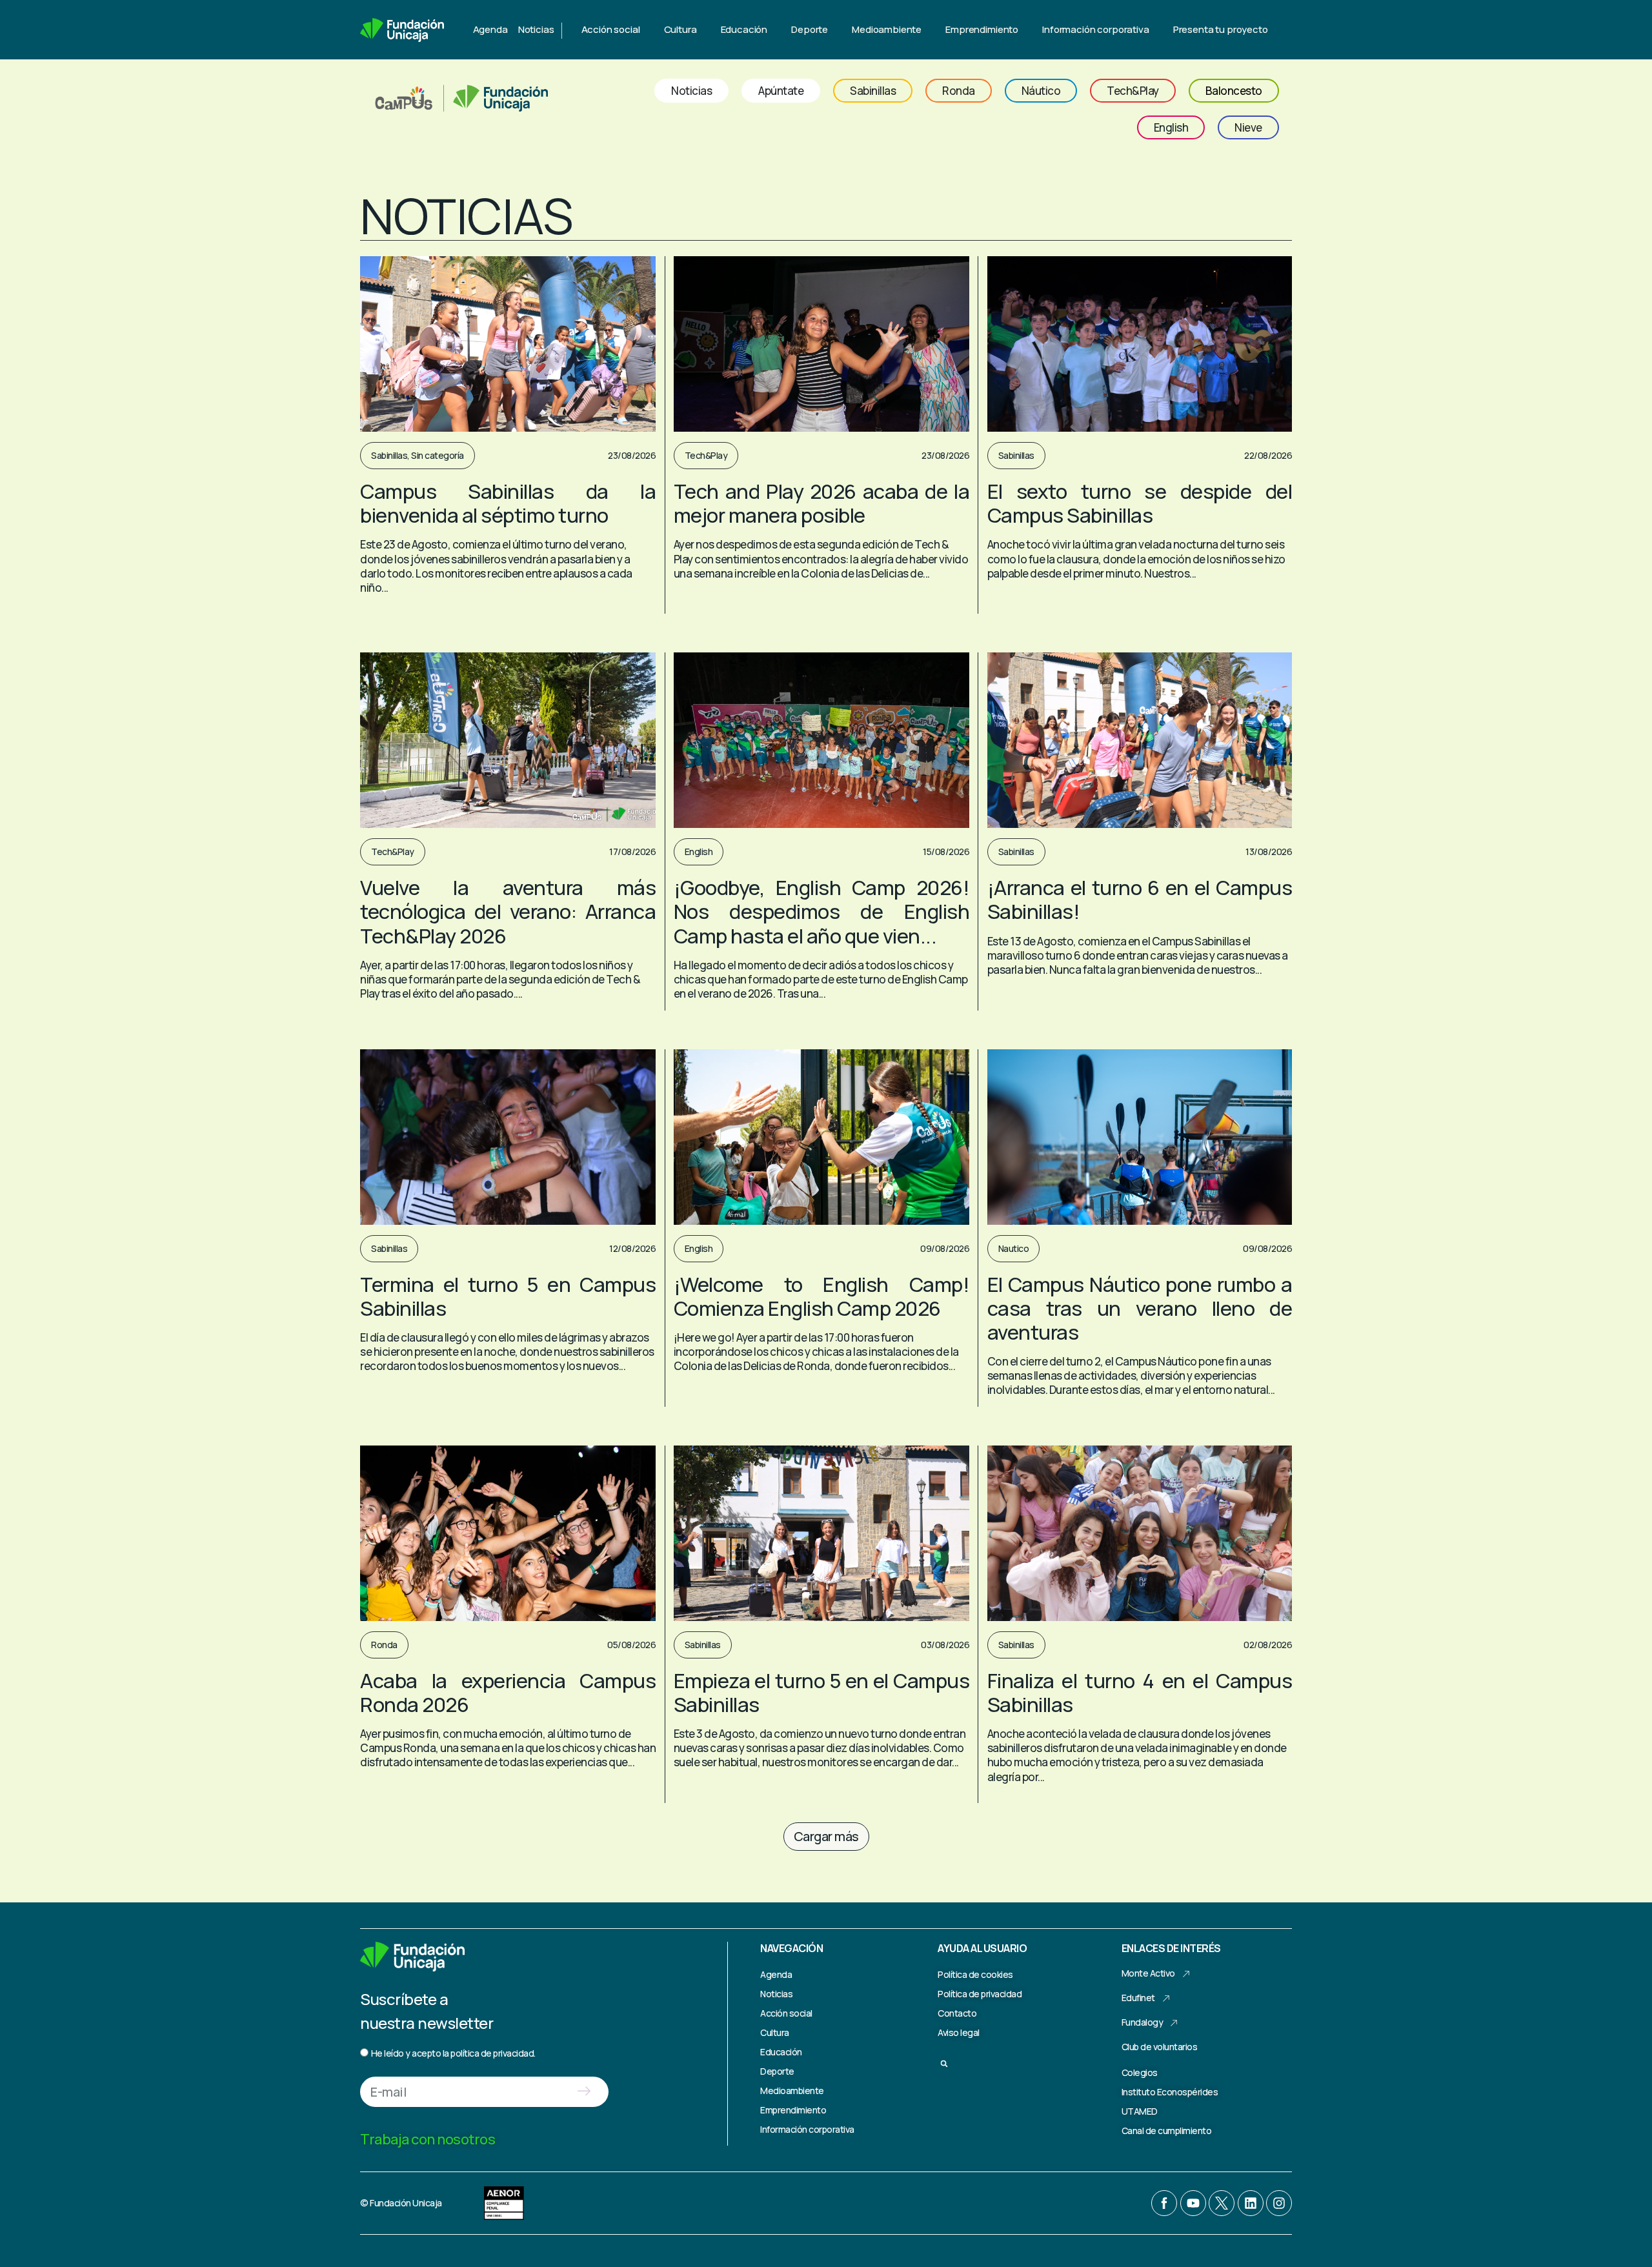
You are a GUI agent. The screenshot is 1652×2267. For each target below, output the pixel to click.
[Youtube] (1193, 2203)
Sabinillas (389, 455)
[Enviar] (584, 2092)
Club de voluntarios (1160, 2047)
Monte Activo (1148, 1973)
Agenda (490, 29)
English (699, 851)
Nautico (1014, 1248)
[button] (826, 1837)
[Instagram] (1279, 2203)
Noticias (536, 29)
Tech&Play (706, 455)
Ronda (384, 1645)
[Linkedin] (1251, 2203)
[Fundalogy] (1174, 2023)
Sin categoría (438, 455)
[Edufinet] (1166, 1999)
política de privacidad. (493, 2053)
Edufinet (1138, 1998)
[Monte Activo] (1186, 1974)
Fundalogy (1143, 2022)
